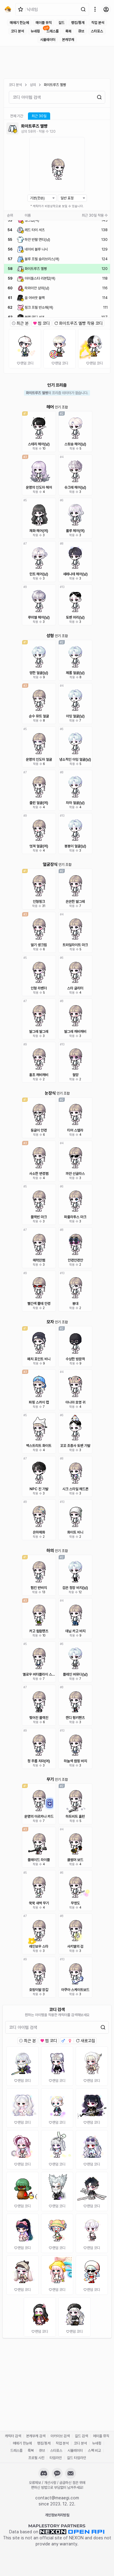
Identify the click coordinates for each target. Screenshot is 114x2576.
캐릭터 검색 (13, 2436)
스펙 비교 (94, 2451)
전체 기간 (17, 116)
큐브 (81, 31)
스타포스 (97, 31)
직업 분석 (98, 23)
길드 (61, 23)
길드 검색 (81, 2436)
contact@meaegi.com (57, 2498)
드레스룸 (53, 31)
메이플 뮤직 (44, 23)
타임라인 (56, 2458)
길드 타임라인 (76, 2458)
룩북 (68, 31)
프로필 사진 (36, 2458)
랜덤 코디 (27, 363)
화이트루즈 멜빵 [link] (55, 85)
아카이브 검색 (60, 2436)
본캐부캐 (68, 40)
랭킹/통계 (78, 23)
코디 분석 (17, 31)
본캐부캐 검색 (36, 2436)
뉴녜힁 (35, 31)
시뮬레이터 (48, 40)
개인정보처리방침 (57, 2515)
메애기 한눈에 (19, 23)
